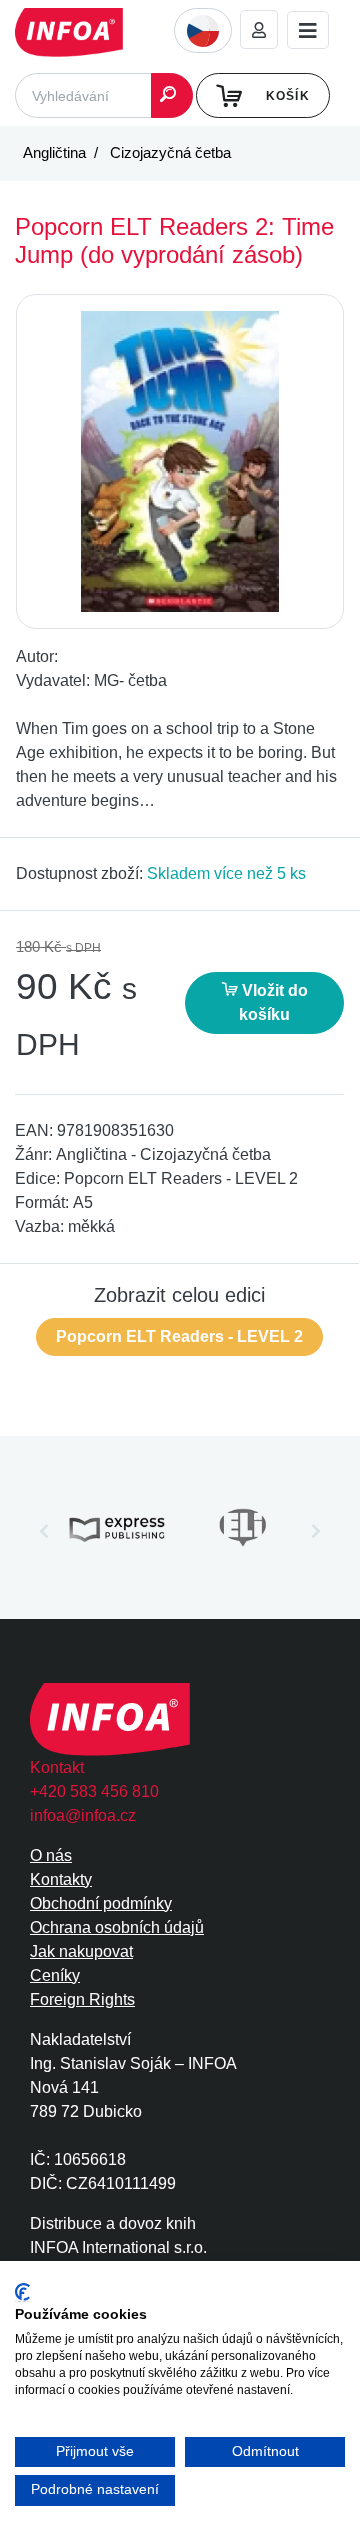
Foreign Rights (82, 1999)
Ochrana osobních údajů (117, 1927)
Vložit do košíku (273, 1002)
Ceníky (55, 1975)
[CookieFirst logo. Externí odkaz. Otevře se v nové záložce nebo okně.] (22, 2292)
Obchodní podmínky (101, 1903)
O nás (51, 1855)
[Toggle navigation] (308, 30)
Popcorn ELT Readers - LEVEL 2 (179, 1336)
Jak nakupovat (81, 1951)
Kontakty (61, 1879)
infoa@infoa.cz (83, 1815)
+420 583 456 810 (94, 1791)
